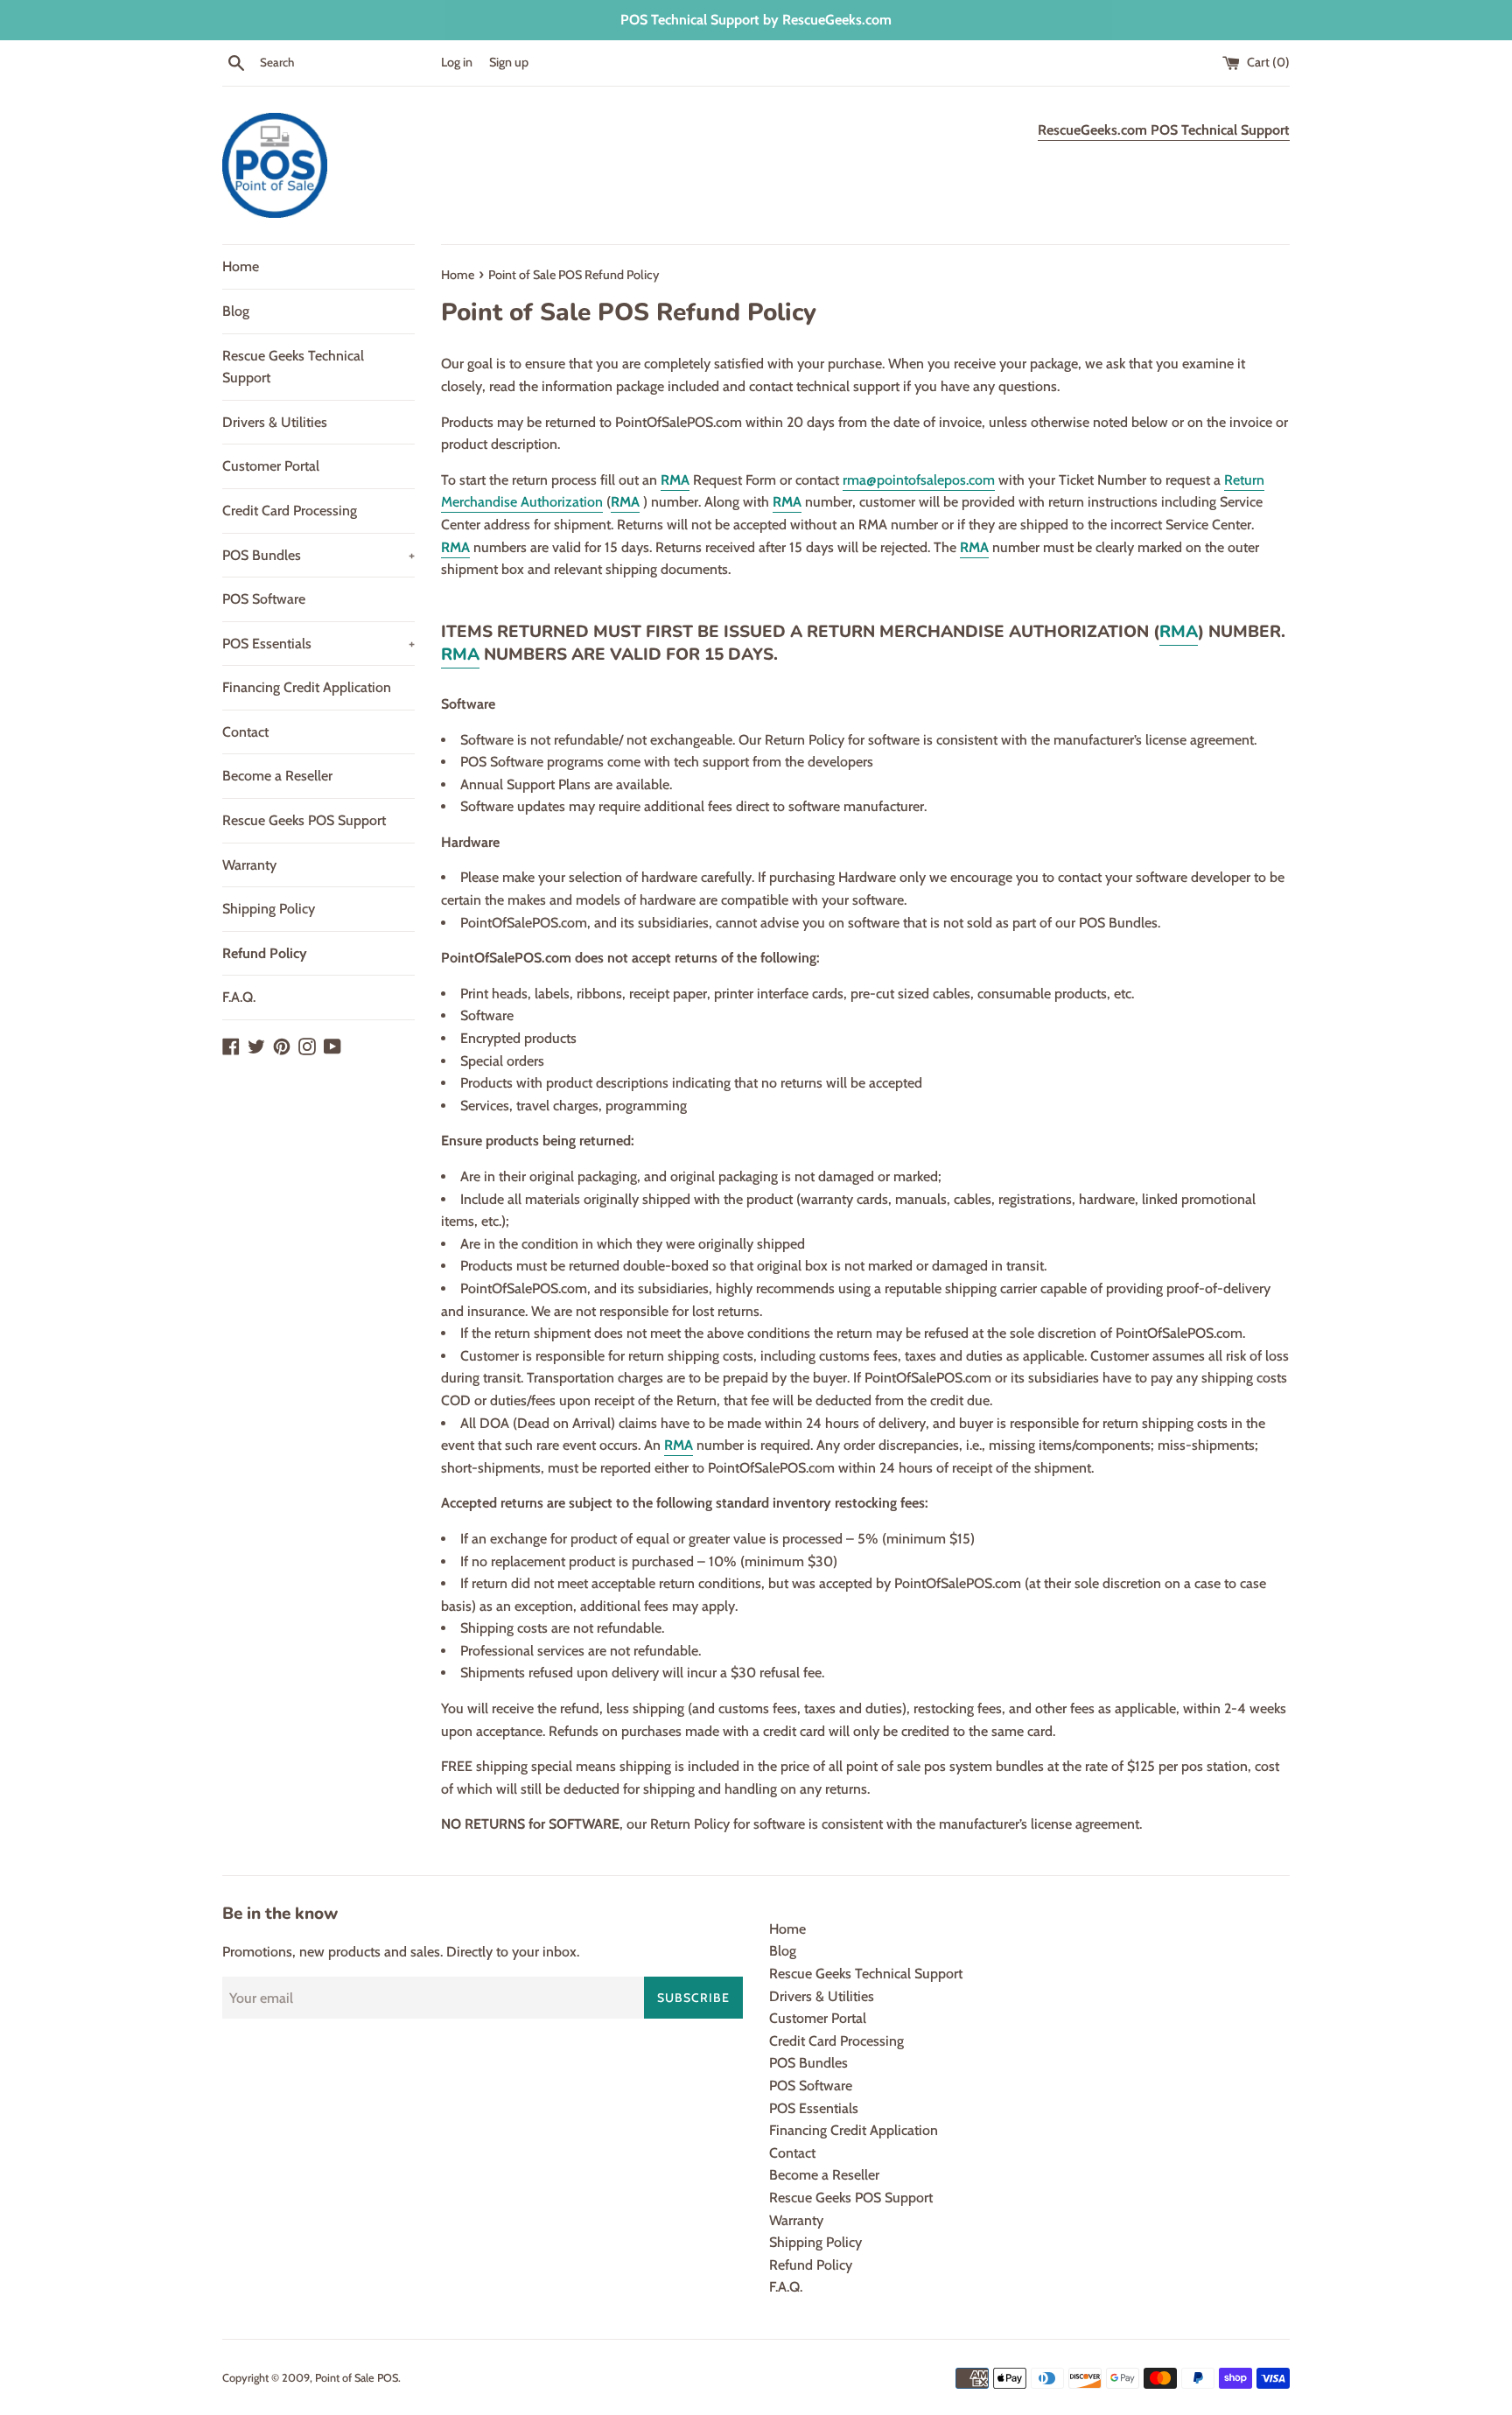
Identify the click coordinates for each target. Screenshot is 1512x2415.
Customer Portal (271, 466)
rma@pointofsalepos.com (919, 480)
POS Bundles (318, 555)
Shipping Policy (269, 909)
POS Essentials (318, 644)
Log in (457, 62)
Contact (245, 732)
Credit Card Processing (290, 511)
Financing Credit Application (307, 687)
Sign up (509, 62)
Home (241, 266)
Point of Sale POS (357, 2378)
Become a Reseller (277, 776)
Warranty (249, 865)
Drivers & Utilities (275, 422)
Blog (236, 311)
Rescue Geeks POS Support (304, 820)
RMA (675, 480)
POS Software (264, 599)
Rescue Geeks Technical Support (293, 367)
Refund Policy (265, 953)
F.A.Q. (239, 997)
